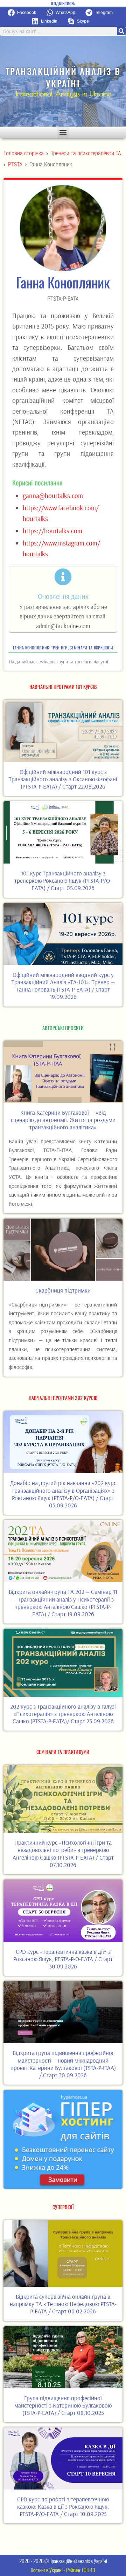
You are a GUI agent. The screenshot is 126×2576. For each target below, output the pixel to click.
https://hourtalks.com (52, 531)
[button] (24, 13)
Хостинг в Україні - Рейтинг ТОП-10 (63, 2570)
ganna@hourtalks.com (53, 496)
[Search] (121, 31)
